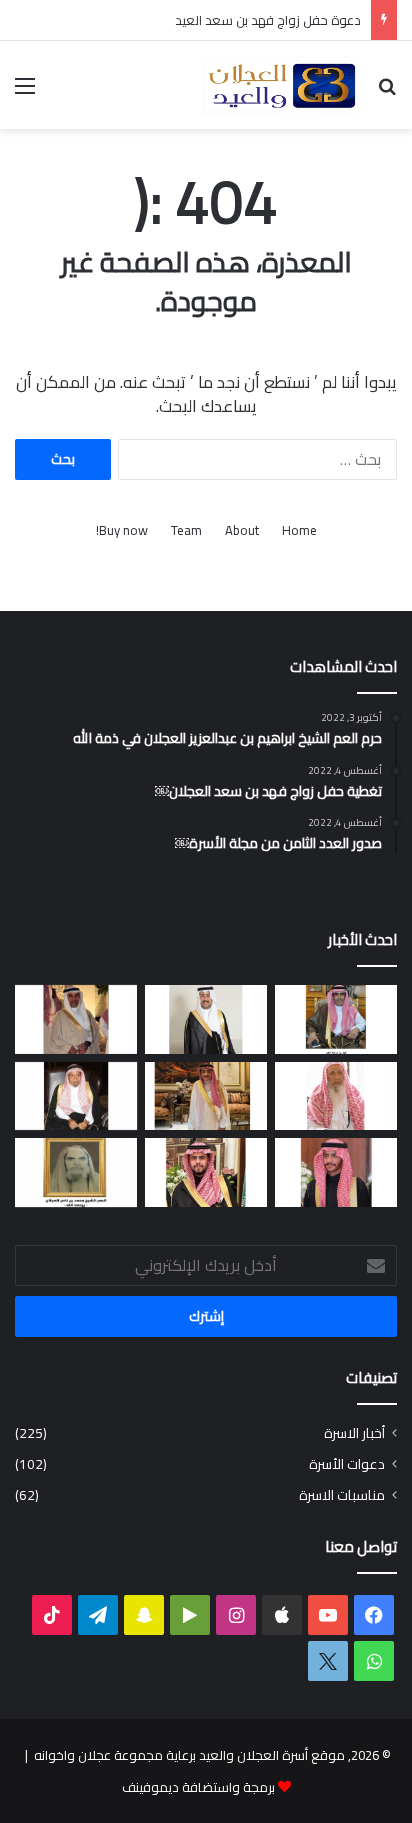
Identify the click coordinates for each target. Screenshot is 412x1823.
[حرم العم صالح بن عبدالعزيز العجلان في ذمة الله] (336, 1096)
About (242, 530)
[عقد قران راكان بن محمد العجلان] (206, 1019)
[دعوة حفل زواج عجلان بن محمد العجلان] (336, 1172)
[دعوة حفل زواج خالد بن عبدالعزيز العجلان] (206, 1172)
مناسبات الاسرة (342, 1495)
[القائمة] (25, 92)
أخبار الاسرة (354, 1433)
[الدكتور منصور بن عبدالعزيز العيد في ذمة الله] (76, 1019)
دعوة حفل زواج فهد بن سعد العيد (268, 20)
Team (186, 530)
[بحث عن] (387, 92)
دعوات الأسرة (347, 1464)
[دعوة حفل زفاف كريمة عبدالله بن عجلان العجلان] (76, 1096)
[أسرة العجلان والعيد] (282, 85)
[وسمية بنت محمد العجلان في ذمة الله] (76, 1172)
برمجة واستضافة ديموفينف (198, 1787)
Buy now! (122, 530)
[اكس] (328, 1661)
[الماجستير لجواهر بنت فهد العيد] (336, 1019)
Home (299, 530)
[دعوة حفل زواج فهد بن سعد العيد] (206, 1096)
